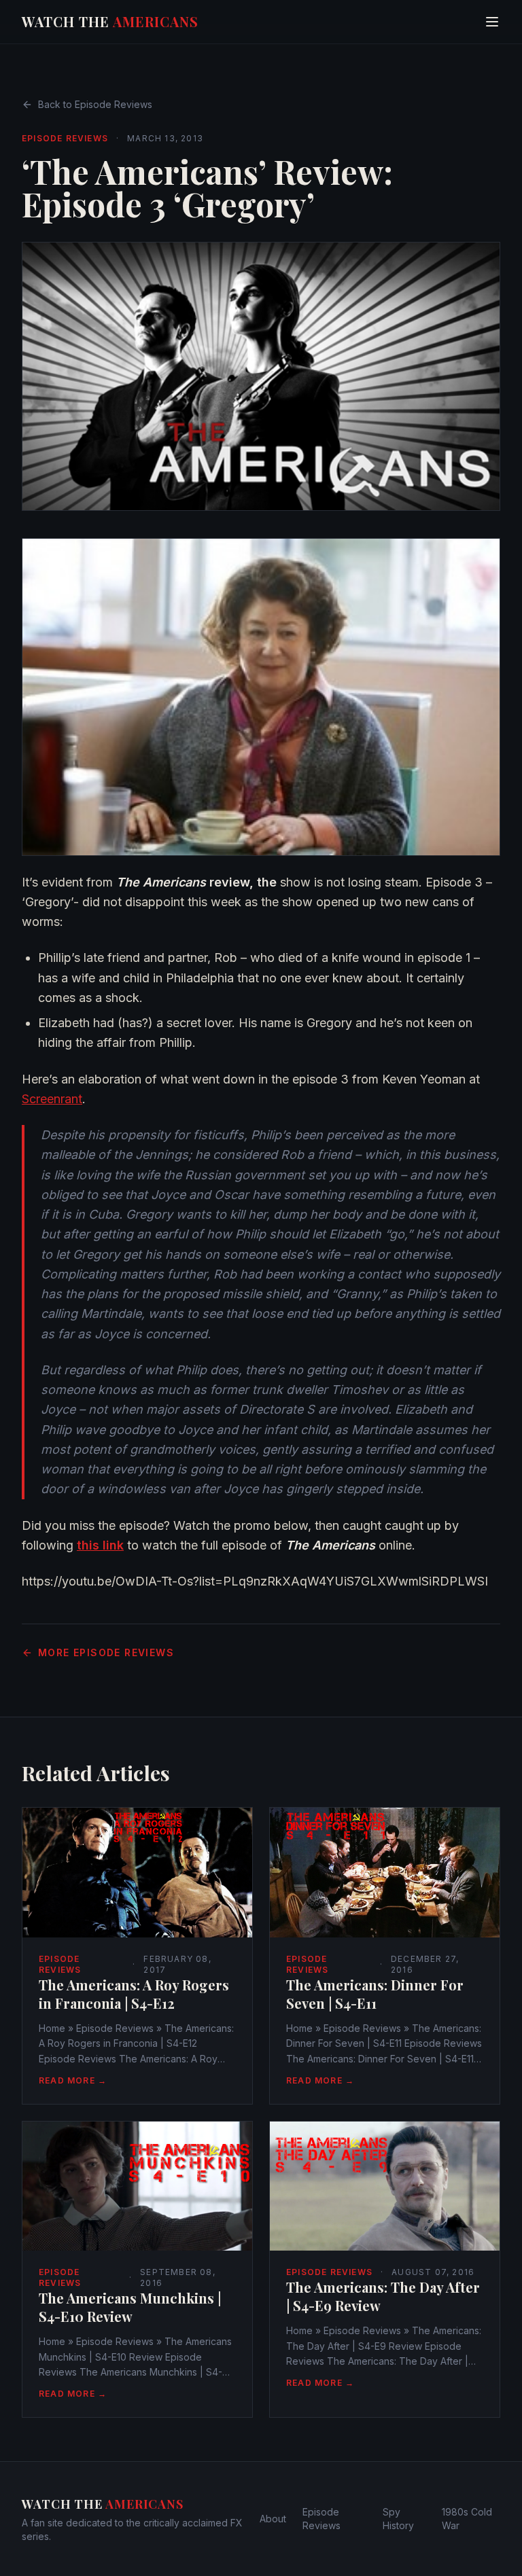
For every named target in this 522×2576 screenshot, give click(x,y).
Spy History (398, 2519)
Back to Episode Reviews (95, 104)
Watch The (110, 21)
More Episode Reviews (106, 1652)
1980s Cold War (467, 2519)
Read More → (73, 2080)
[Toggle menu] (492, 22)
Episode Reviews (65, 138)
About (273, 2519)
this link (100, 1545)
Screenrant (52, 1099)
